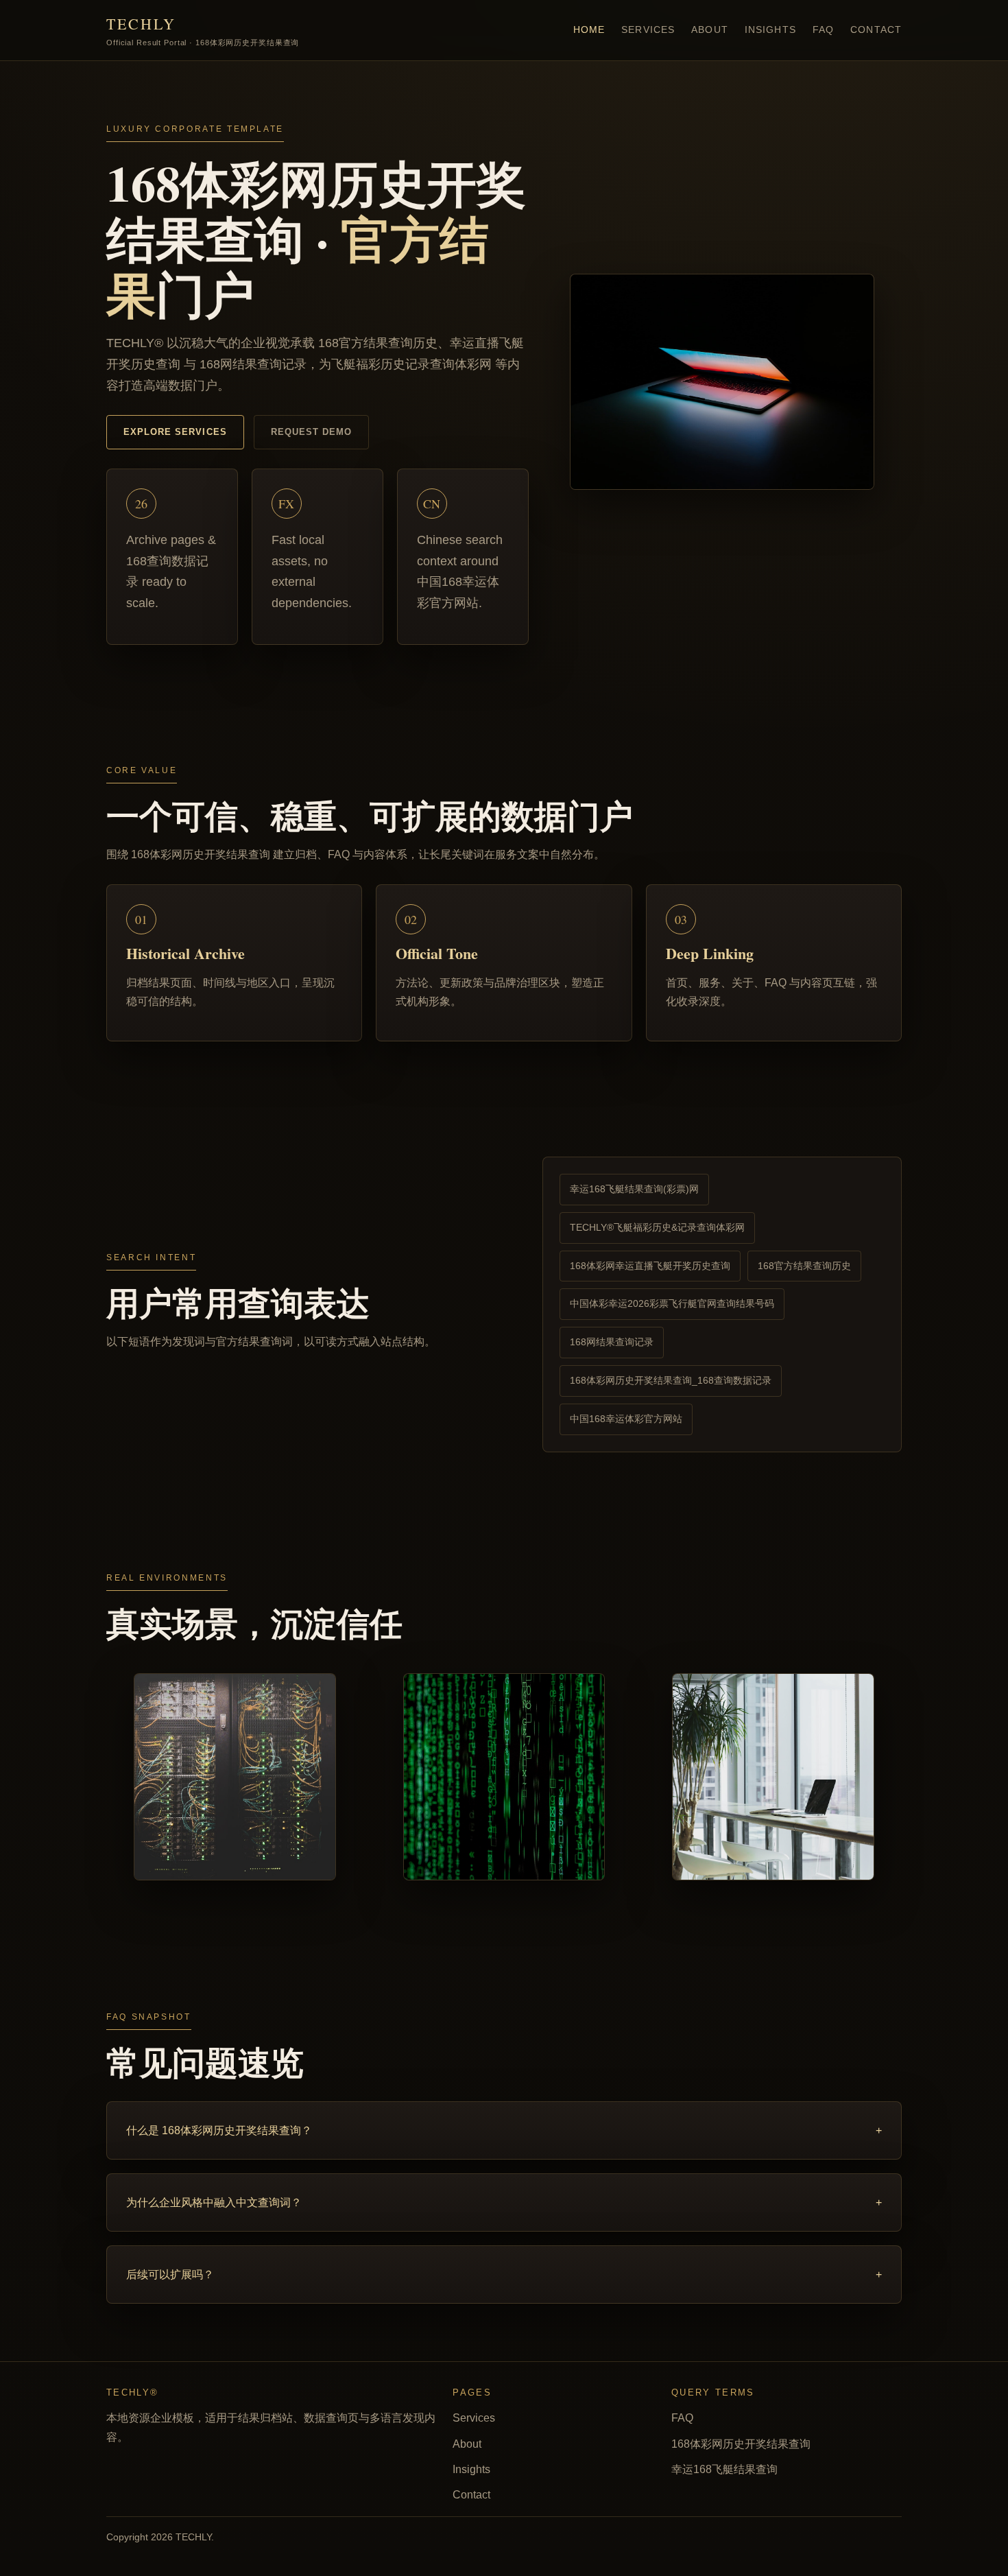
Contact (876, 29)
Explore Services (175, 432)
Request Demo (311, 432)
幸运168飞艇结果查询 (724, 2469)
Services (648, 29)
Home (589, 29)
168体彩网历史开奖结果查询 (741, 2444)
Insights (770, 29)
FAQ (823, 29)
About (710, 29)
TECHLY (203, 30)
